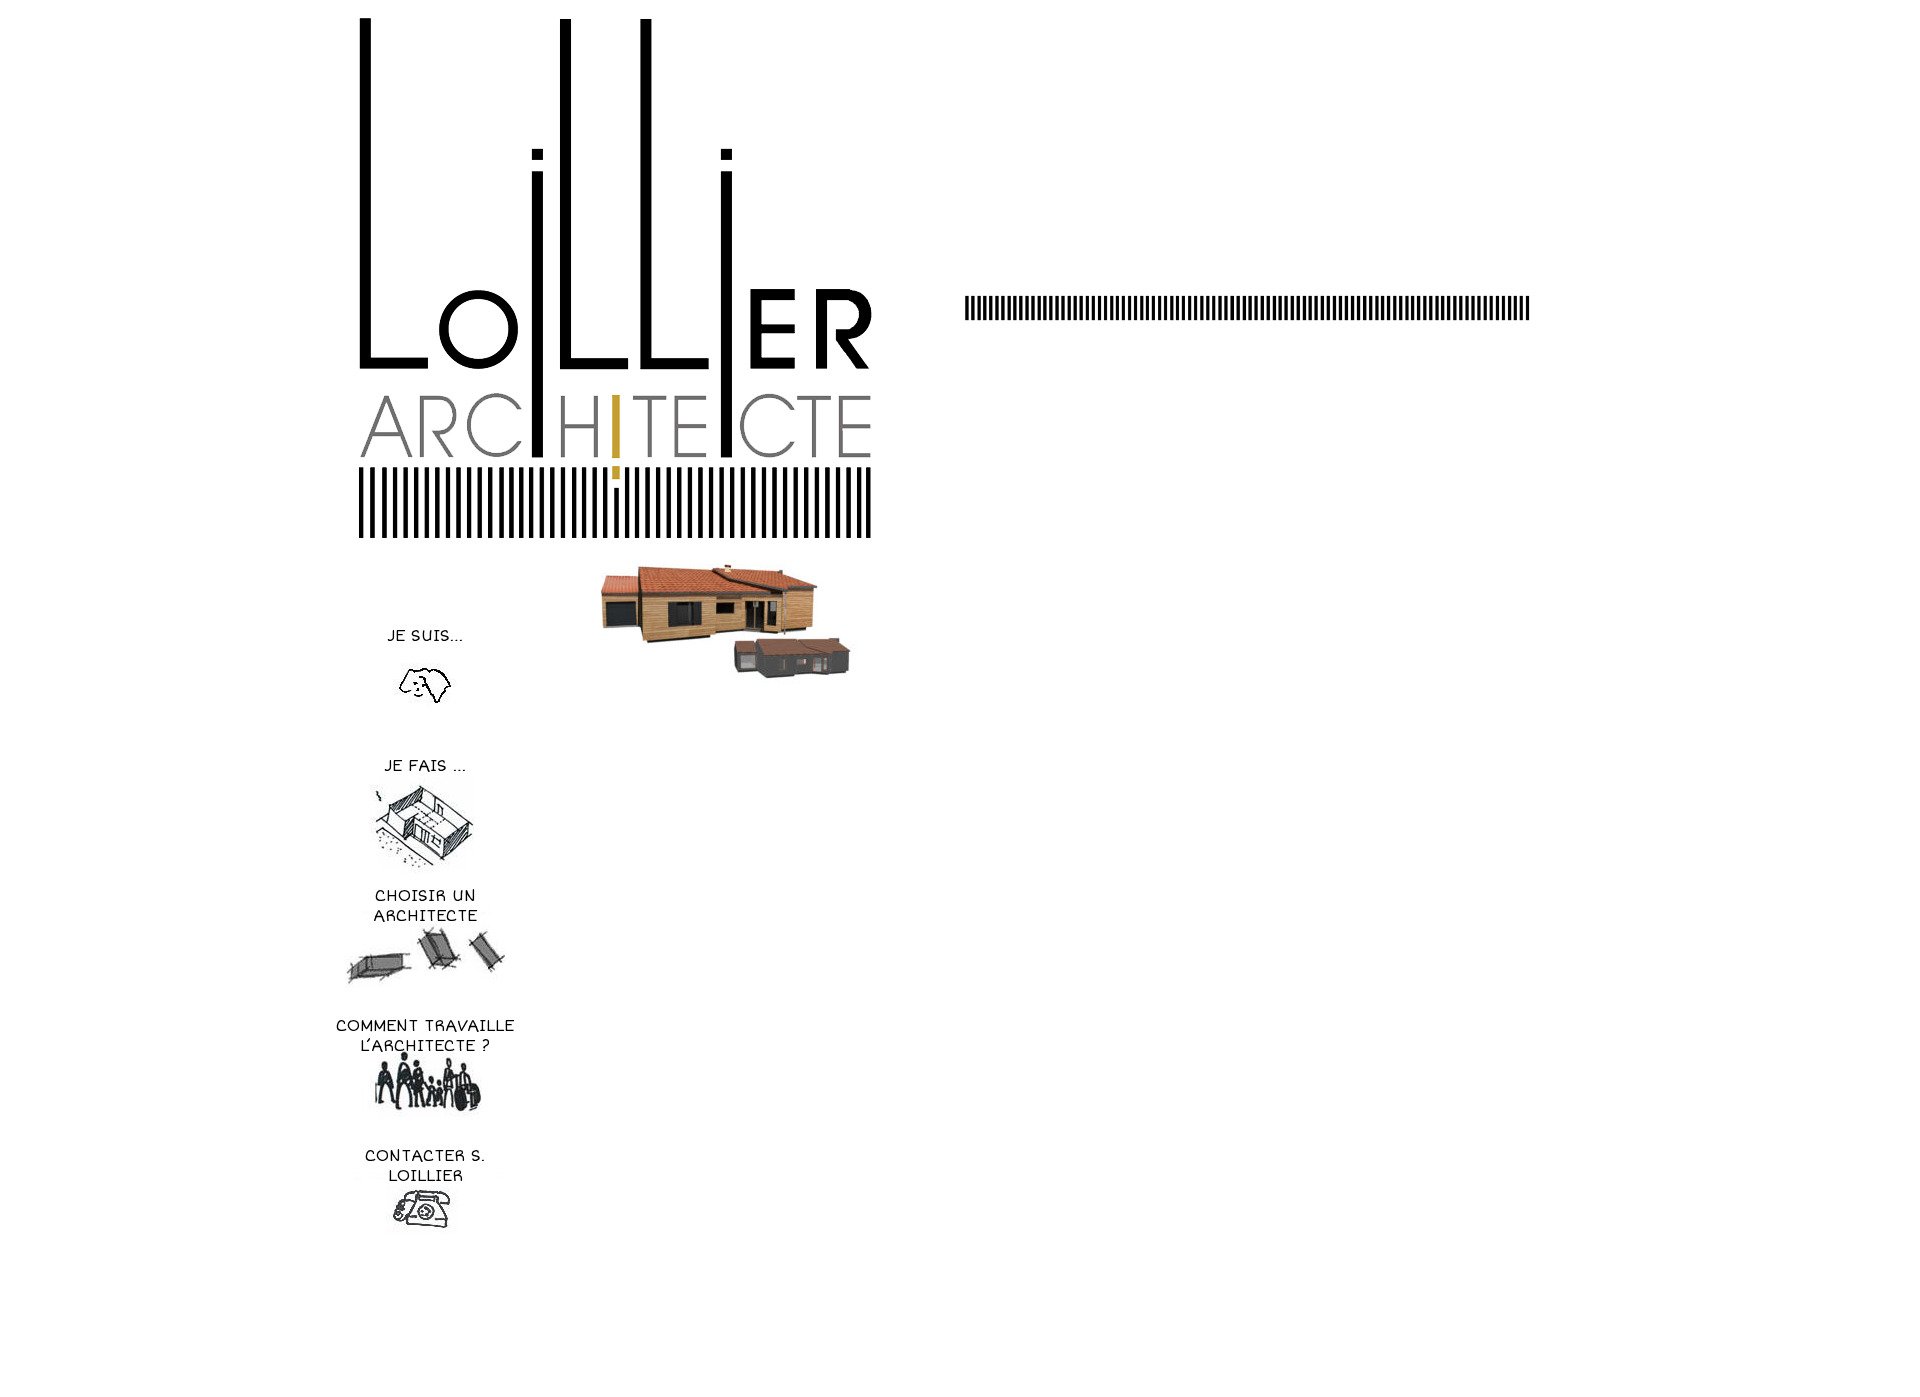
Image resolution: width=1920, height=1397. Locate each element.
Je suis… (425, 636)
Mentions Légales (1072, 1362)
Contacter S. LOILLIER (425, 1166)
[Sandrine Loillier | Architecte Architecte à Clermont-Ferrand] (613, 278)
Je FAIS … (425, 766)
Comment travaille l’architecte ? (425, 1036)
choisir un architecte (425, 906)
